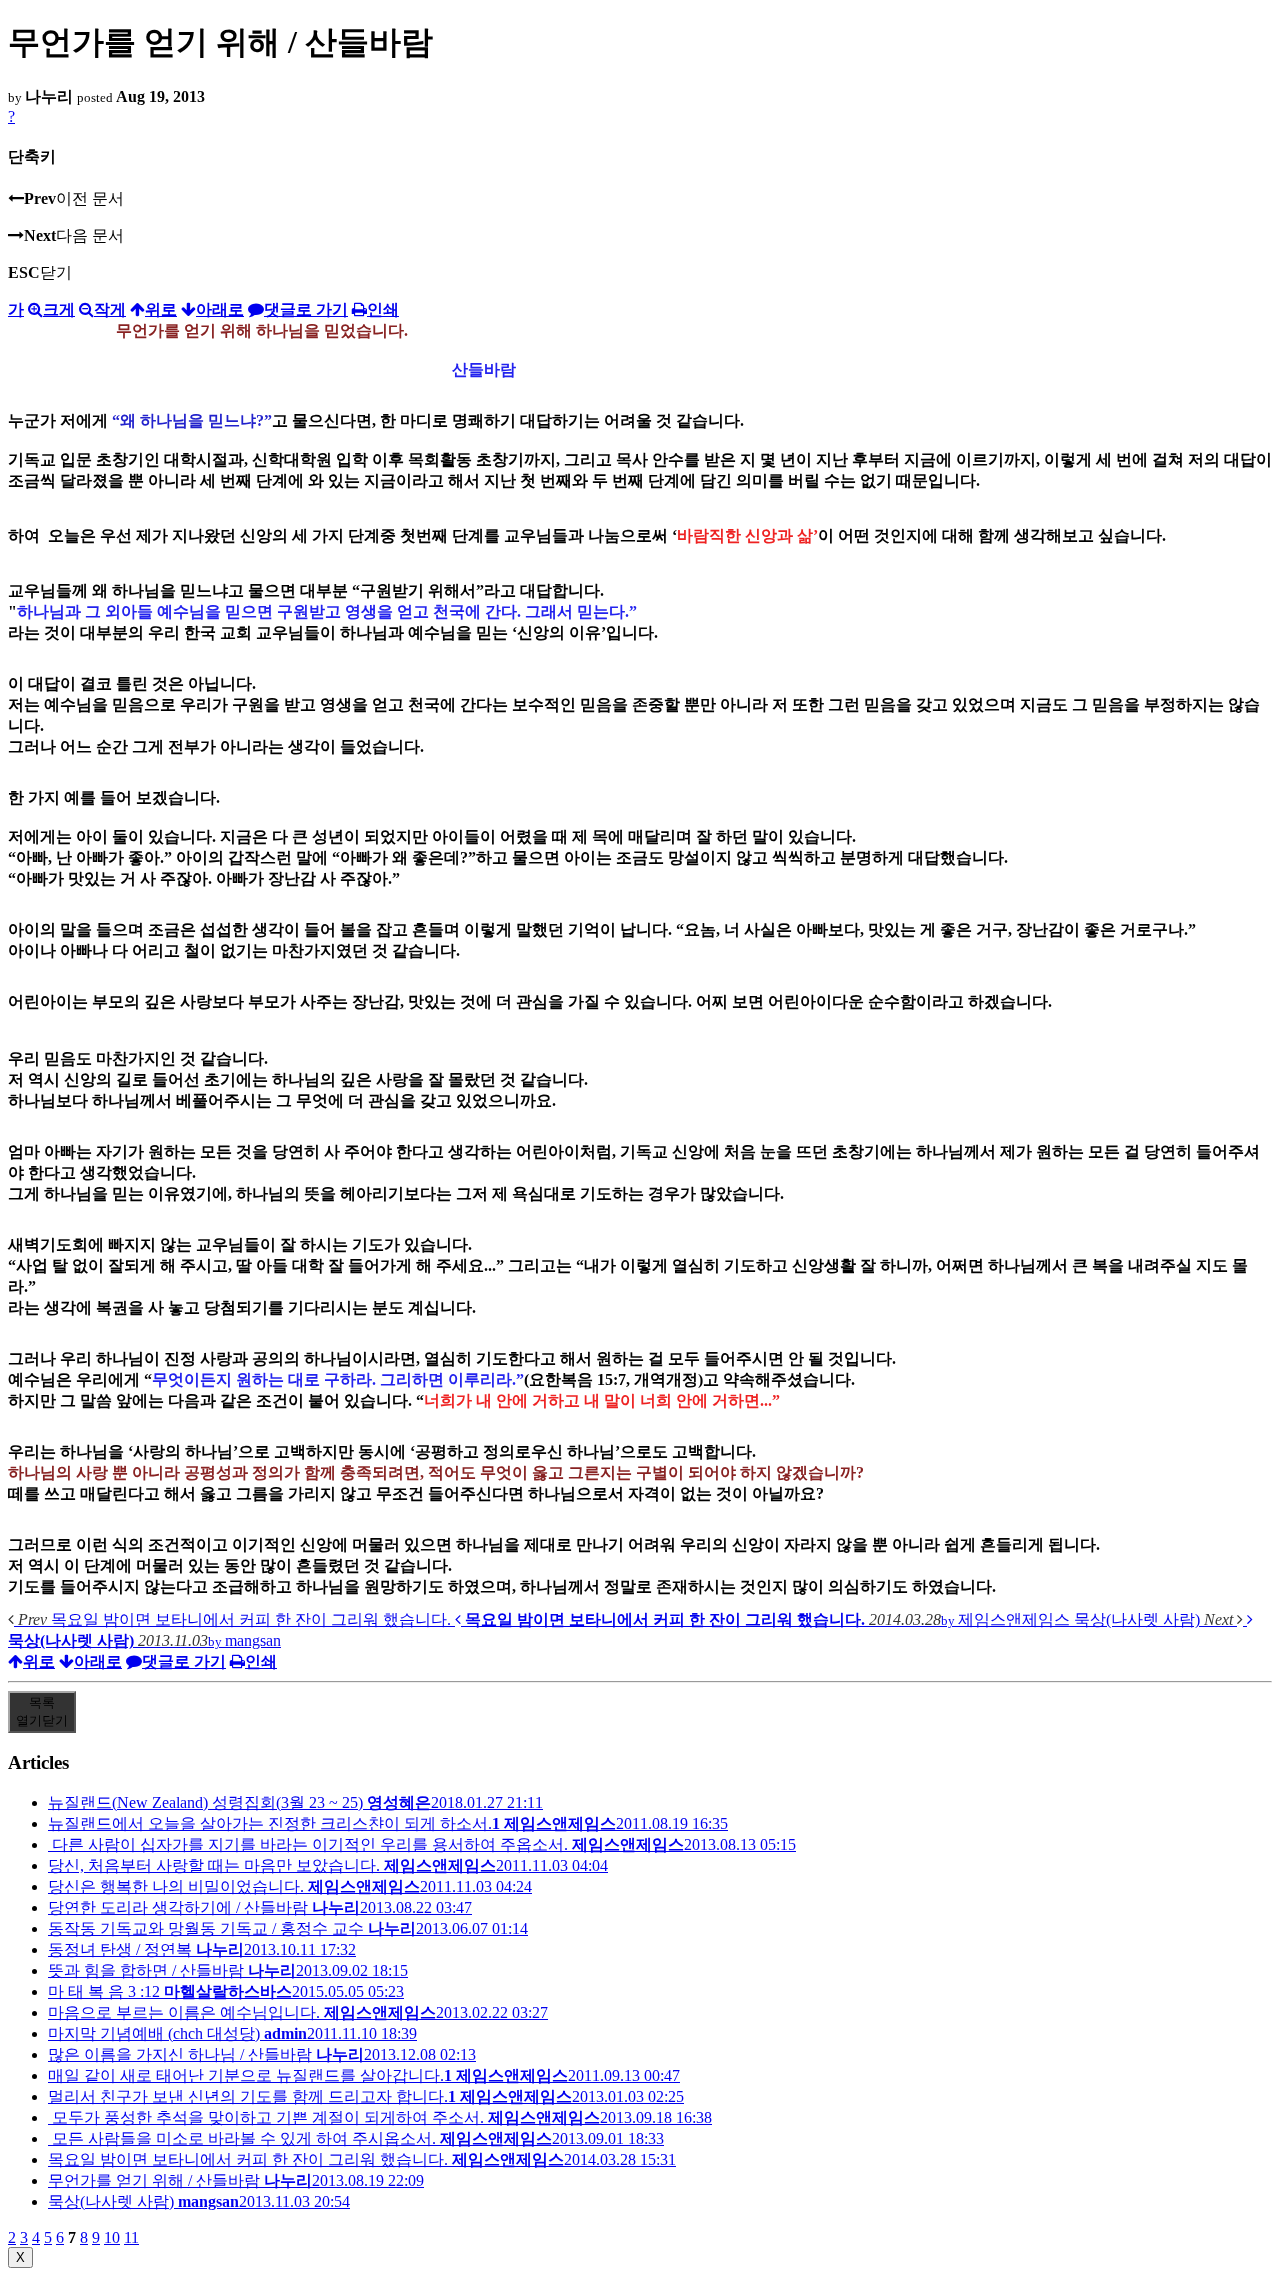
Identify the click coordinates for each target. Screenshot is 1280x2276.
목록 (42, 1711)
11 (131, 2237)
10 (112, 2237)
